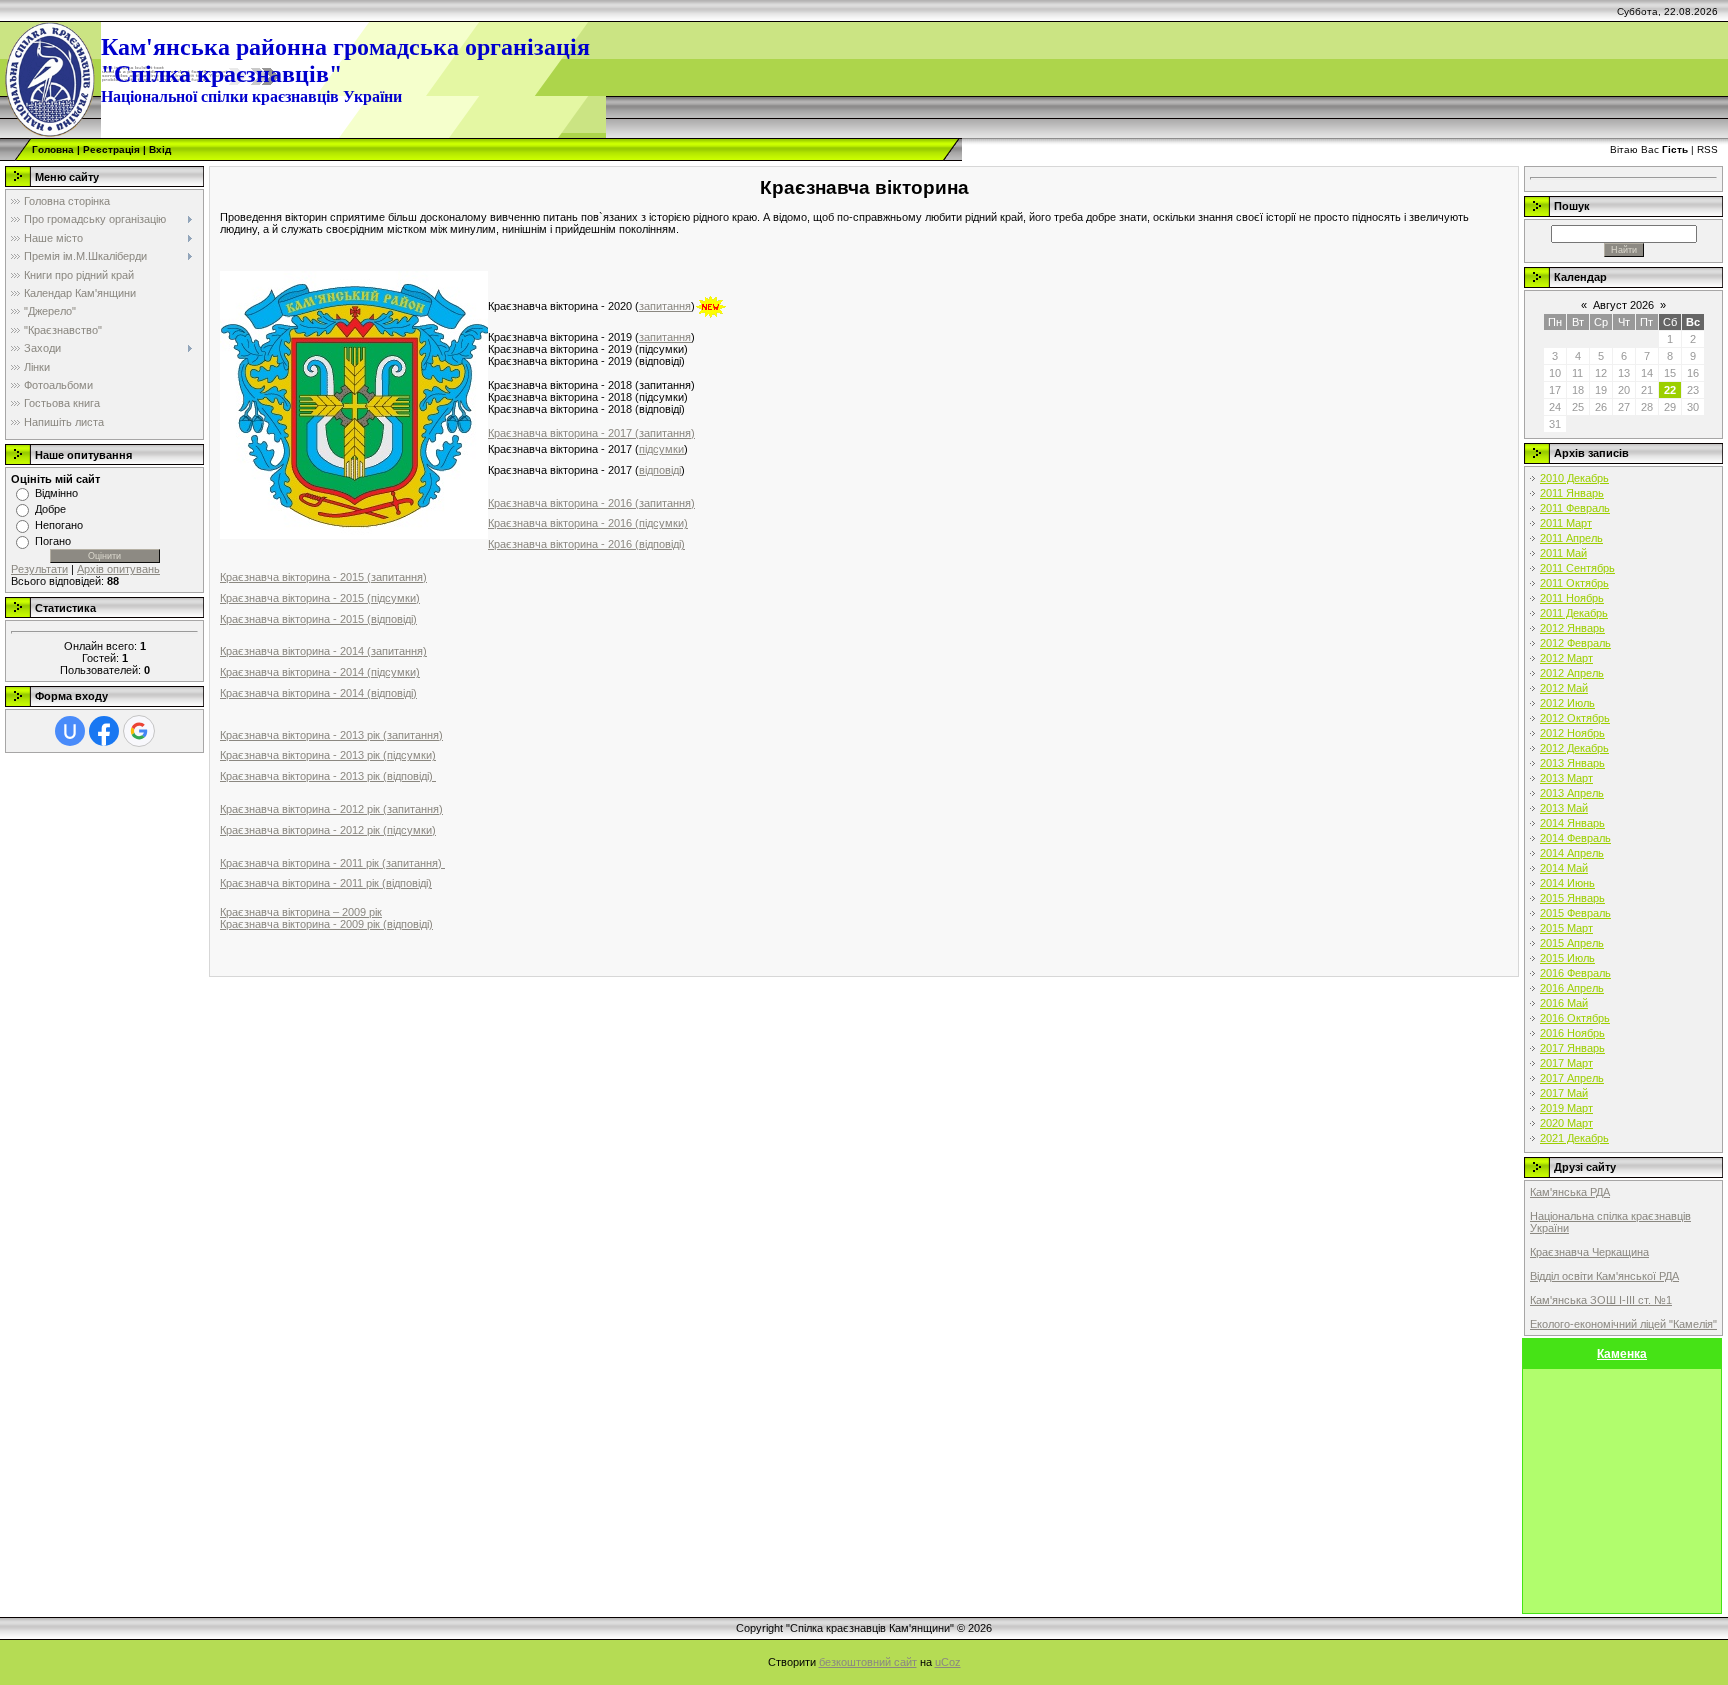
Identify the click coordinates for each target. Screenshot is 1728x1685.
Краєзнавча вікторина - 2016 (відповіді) (586, 544)
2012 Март (1566, 658)
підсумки (661, 449)
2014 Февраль (1575, 838)
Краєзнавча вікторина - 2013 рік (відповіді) (328, 776)
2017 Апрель (1572, 1078)
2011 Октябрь (1574, 583)
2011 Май (1563, 553)
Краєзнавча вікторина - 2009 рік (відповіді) (326, 924)
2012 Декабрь (1574, 748)
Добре (50, 509)
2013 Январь (1572, 763)
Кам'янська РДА (1570, 1192)
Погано (53, 541)
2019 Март (1566, 1108)
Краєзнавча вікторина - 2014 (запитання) (323, 651)
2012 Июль (1567, 703)
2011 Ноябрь (1572, 598)
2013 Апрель (1572, 793)
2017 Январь (1572, 1048)
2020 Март (1566, 1123)
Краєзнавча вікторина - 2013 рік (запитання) (331, 735)
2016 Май (1564, 1003)
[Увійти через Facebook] (104, 731)
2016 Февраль (1575, 973)
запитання (665, 306)
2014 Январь (1572, 823)
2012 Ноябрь (1572, 733)
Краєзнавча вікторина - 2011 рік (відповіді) (326, 883)
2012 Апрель (1572, 673)
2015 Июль (1567, 958)
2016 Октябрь (1575, 1018)
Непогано (59, 525)
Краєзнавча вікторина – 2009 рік (301, 912)
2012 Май (1564, 688)
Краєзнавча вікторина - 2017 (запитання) (591, 433)
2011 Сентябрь (1577, 568)
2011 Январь (1572, 493)
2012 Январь (1572, 628)
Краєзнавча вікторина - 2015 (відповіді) (318, 619)
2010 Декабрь (1574, 478)
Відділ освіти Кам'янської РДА (1604, 1276)
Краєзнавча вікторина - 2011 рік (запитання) (332, 863)
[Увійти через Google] (139, 731)
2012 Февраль (1575, 643)
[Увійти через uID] (70, 731)
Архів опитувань (118, 569)
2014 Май (1564, 868)
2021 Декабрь (1574, 1138)
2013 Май (1564, 808)
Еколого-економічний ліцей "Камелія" (1623, 1324)
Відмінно (56, 493)
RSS (1707, 149)
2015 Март (1566, 928)
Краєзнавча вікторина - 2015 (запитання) (323, 577)
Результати (39, 569)
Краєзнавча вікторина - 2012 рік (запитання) (331, 809)
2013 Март (1566, 778)
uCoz (948, 1662)
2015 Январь (1572, 898)
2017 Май (1564, 1093)
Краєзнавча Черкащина (1589, 1252)
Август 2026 (1623, 305)
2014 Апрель (1572, 853)
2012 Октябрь (1575, 718)
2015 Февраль (1575, 913)
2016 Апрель (1572, 988)
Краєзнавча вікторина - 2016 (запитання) (591, 503)
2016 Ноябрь (1572, 1033)
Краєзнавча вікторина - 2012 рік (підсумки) (328, 830)
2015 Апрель (1572, 943)
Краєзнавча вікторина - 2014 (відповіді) (318, 693)
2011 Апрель (1571, 538)
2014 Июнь (1567, 883)
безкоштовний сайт (868, 1662)
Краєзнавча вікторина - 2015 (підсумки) (320, 598)
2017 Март (1566, 1063)
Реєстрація (111, 149)
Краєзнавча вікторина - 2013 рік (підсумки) (328, 755)
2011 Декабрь (1574, 613)
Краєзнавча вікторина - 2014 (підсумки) (320, 672)
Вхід (160, 149)
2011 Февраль (1575, 508)
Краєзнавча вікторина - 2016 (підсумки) (588, 523)
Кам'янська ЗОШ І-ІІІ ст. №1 (1601, 1300)
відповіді (660, 470)
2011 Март (1566, 523)
